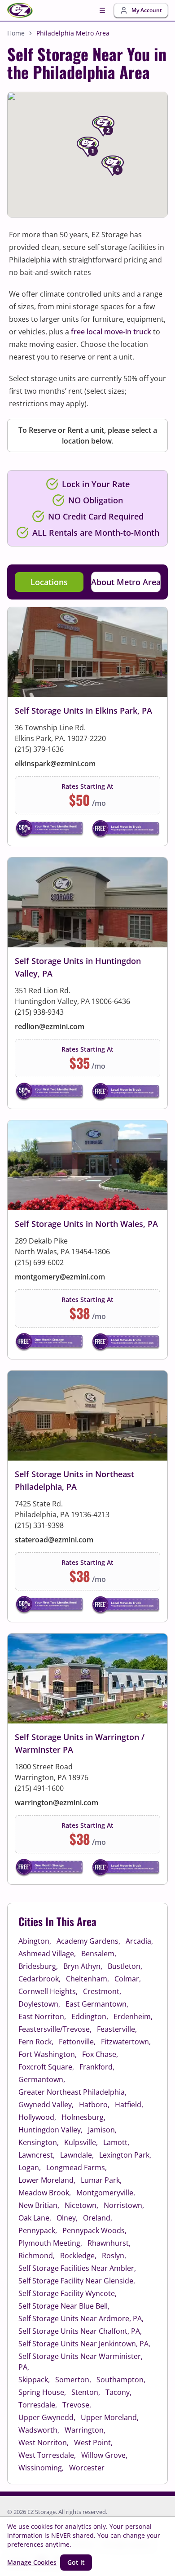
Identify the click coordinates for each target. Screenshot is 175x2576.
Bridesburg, (38, 1966)
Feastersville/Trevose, (55, 2029)
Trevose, (77, 2405)
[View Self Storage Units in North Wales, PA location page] (87, 1240)
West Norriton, (44, 2443)
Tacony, (118, 2392)
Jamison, (102, 2130)
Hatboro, (94, 2105)
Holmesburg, (83, 2117)
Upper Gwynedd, (47, 2417)
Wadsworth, (39, 2430)
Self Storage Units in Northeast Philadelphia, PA (74, 1480)
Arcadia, (139, 1941)
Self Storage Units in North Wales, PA (86, 1224)
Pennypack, (38, 2230)
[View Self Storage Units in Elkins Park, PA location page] (87, 726)
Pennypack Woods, (94, 2230)
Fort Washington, (48, 2054)
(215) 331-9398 (39, 1525)
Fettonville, (77, 2042)
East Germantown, (97, 2004)
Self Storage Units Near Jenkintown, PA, (84, 2344)
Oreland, (98, 2218)
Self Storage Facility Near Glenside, (77, 2281)
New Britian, (39, 2205)
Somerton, (73, 2380)
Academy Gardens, (88, 1941)
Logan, (30, 2167)
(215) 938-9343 (39, 1012)
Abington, (35, 1941)
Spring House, (42, 2392)
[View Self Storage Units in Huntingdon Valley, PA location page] (87, 983)
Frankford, (97, 2067)
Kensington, (39, 2142)
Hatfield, (129, 2105)
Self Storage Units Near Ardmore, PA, (81, 2318)
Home (16, 33)
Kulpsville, (81, 2142)
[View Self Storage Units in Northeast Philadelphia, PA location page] (87, 1496)
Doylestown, (39, 2004)
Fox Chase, (100, 2054)
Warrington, (85, 2430)
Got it (76, 2562)
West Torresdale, (47, 2455)
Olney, (67, 2218)
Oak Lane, (35, 2218)
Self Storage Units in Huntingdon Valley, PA (78, 967)
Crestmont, (102, 1991)
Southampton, (121, 2380)
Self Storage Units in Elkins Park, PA (83, 711)
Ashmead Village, (47, 1954)
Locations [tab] (49, 582)
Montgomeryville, (106, 2193)
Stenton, (86, 2392)
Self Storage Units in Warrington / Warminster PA (80, 1743)
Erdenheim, (133, 2016)
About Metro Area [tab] (126, 582)
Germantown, (42, 2079)
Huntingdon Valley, (50, 2130)
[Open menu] (102, 10)
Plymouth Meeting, (50, 2243)
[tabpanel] (87, 1246)
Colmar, (128, 1979)
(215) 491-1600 (39, 1788)
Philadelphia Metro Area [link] (73, 33)
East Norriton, (42, 2016)
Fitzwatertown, (126, 2042)
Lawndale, (77, 2155)
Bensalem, (99, 1954)
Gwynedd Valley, (46, 2105)
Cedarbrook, (39, 1979)
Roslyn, (114, 2256)
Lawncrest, (37, 2155)
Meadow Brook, (45, 2193)
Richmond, (37, 2256)
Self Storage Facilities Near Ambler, (77, 2268)
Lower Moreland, (47, 2180)
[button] (99, 168)
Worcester (87, 2468)
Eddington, (90, 2016)
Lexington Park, (125, 2155)
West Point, (93, 2443)
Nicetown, (81, 2205)
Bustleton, (125, 1966)
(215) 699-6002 (39, 1262)
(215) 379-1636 (39, 749)
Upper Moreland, (110, 2417)
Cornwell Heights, (48, 1991)
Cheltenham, (87, 1979)
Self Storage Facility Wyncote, (68, 2293)
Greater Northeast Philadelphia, (72, 2092)
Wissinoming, (41, 2468)
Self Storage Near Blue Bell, (64, 2306)
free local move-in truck (111, 332)
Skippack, (34, 2380)
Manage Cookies (32, 2562)
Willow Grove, (104, 2455)
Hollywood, (37, 2117)
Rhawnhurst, (109, 2243)
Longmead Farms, (77, 2167)
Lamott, (116, 2142)
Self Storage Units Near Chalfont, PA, (80, 2331)
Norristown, (124, 2205)
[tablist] (87, 582)
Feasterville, (117, 2029)
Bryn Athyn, (83, 1966)
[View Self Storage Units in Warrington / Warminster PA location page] (87, 1759)
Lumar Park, (101, 2180)
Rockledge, (78, 2256)
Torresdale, (38, 2405)
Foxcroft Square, (46, 2067)
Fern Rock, (36, 2042)
